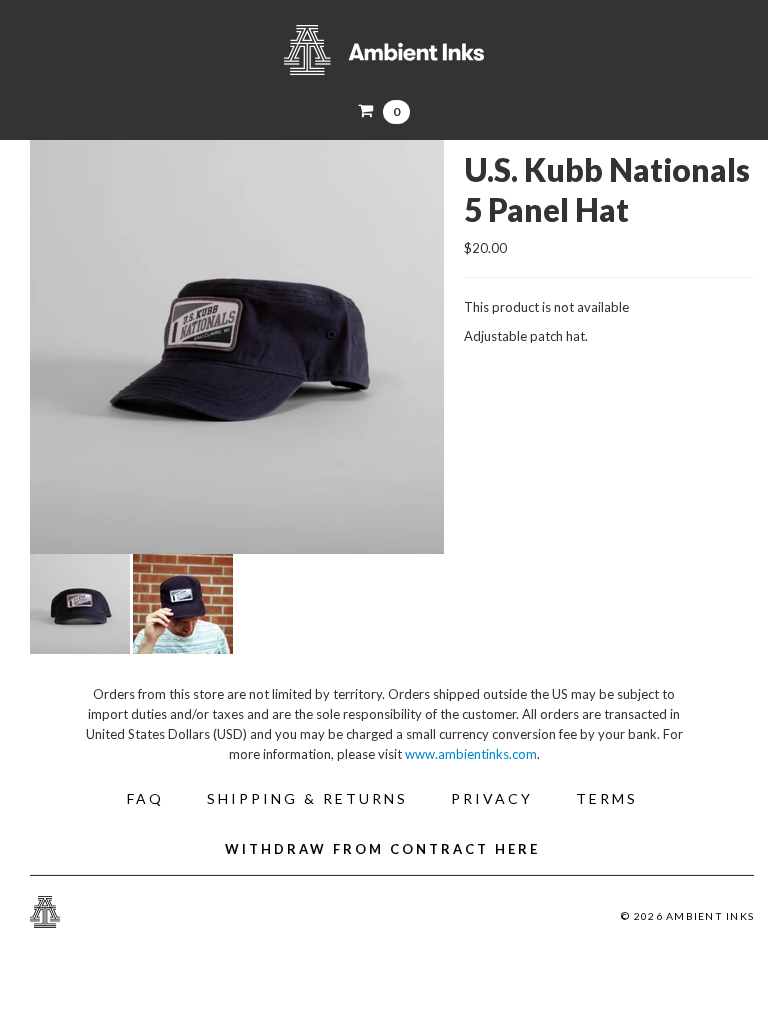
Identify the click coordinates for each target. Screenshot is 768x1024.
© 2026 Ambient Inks (687, 916)
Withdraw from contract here (382, 849)
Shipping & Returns (307, 798)
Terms (607, 798)
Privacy (492, 798)
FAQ (145, 798)
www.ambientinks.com (471, 754)
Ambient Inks (384, 50)
